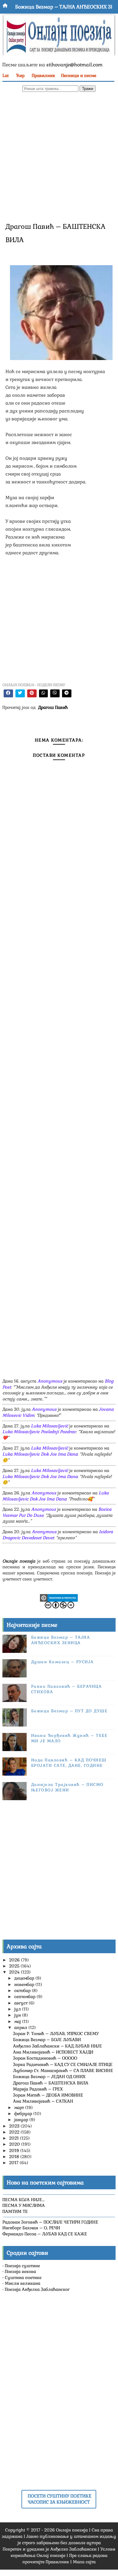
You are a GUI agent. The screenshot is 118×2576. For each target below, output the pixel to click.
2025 (15, 1966)
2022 (15, 2132)
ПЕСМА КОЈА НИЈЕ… (23, 2200)
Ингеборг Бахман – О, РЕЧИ (31, 2228)
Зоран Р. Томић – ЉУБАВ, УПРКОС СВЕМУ (56, 2034)
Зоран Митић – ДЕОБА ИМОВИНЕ (48, 2095)
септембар (25, 1997)
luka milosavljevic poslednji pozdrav (39, 1432)
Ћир (20, 75)
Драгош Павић (53, 707)
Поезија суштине (22, 2266)
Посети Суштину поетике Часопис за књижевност (60, 2499)
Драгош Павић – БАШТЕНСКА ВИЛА (51, 2083)
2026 (15, 1960)
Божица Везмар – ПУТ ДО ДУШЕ (69, 1711)
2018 (15, 2157)
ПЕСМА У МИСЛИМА (24, 2205)
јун (18, 2015)
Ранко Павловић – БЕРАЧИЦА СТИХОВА (63, 10)
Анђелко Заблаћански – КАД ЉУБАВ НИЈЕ (57, 2046)
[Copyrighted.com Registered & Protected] (59, 1597)
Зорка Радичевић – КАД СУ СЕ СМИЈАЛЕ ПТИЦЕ (63, 2064)
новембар (25, 1984)
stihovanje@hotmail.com (74, 65)
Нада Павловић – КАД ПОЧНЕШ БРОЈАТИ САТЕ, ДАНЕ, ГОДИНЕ (69, 1763)
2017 (14, 2163)
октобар (23, 1990)
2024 (15, 1972)
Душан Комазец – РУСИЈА (62, 1662)
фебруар (24, 2114)
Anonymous (50, 1381)
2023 (15, 2126)
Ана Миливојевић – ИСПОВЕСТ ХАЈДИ (53, 2052)
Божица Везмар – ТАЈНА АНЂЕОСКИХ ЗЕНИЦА (61, 1640)
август (21, 2003)
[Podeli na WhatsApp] (43, 693)
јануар (22, 2120)
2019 (15, 2151)
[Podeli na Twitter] (20, 693)
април (21, 2027)
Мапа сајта (84, 2562)
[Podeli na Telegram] (67, 693)
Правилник (43, 75)
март (20, 2107)
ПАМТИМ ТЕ (15, 2211)
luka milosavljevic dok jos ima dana (40, 1454)
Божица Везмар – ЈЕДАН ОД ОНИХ (49, 2077)
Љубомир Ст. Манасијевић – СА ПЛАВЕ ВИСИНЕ (63, 2070)
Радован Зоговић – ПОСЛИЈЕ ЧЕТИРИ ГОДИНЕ (50, 2222)
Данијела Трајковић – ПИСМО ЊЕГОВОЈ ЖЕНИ (67, 1787)
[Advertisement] (59, 156)
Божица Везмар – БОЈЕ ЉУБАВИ (47, 2040)
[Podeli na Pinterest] (32, 693)
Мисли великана (23, 2283)
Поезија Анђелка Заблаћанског (37, 2289)
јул (18, 2009)
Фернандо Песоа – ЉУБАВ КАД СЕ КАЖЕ (45, 2234)
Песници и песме (79, 75)
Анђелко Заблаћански (73, 2549)
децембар (25, 1978)
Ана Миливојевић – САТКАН (43, 2101)
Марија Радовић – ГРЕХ (38, 2089)
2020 (15, 2144)
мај (18, 2021)
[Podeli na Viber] (55, 693)
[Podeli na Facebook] (8, 693)
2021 (15, 2138)
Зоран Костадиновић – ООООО (45, 2058)
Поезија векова (20, 2271)
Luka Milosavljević (49, 1426)
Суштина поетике (23, 2277)
